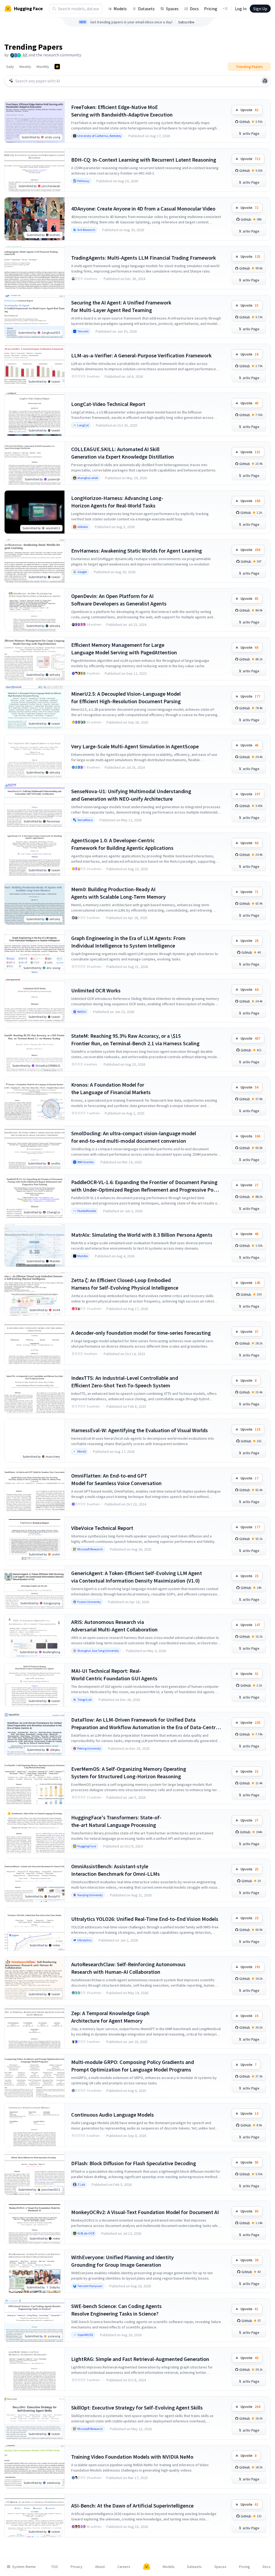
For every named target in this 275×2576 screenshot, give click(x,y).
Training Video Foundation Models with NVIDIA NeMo (132, 2457)
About (100, 2567)
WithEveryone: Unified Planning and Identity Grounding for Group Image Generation (122, 2261)
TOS (55, 2567)
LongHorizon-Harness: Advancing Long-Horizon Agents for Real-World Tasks (117, 502)
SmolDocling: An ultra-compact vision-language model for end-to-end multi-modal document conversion (134, 1137)
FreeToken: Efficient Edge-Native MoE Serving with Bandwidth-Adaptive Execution (122, 111)
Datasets (146, 9)
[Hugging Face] (147, 2567)
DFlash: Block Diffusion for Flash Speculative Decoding (134, 2163)
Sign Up (260, 9)
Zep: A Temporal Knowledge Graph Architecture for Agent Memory (110, 2017)
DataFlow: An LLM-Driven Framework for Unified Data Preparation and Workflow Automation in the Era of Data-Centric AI (145, 1724)
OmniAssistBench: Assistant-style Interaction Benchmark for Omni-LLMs (115, 1870)
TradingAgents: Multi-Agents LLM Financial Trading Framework (144, 258)
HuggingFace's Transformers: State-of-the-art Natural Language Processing (116, 1821)
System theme (24, 2567)
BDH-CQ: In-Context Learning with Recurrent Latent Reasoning (144, 160)
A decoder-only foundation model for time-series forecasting (141, 1333)
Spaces (172, 9)
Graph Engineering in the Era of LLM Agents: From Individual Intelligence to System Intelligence (128, 942)
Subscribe (186, 22)
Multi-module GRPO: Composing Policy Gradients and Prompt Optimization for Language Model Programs (133, 2066)
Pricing (211, 9)
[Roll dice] (265, 81)
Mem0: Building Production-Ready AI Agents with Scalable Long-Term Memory (118, 893)
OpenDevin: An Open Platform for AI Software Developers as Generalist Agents (119, 600)
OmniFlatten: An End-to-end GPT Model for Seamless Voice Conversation (116, 1479)
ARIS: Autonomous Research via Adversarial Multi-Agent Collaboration (114, 1626)
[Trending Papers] (57, 67)
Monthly (43, 67)
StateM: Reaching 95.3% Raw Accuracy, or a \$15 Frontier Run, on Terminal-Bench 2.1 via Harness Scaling (135, 1040)
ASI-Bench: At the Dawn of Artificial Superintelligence (132, 2506)
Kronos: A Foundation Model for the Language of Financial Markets (111, 1088)
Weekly (25, 67)
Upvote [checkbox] (249, 110)
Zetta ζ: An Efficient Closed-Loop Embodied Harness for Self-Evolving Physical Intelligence (125, 1284)
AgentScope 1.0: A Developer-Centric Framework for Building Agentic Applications (122, 844)
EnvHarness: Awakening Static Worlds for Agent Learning (137, 551)
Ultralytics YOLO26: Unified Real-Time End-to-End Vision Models (145, 1919)
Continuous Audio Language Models (113, 2115)
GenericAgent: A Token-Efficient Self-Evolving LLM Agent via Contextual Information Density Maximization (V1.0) (137, 1577)
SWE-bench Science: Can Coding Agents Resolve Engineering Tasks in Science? (116, 2310)
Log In (241, 9)
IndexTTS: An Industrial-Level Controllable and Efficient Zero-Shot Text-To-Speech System (125, 1382)
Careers (124, 2567)
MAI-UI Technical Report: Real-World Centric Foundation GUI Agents (114, 1675)
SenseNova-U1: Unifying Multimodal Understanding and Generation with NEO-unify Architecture (131, 795)
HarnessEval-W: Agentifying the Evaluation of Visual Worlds (140, 1430)
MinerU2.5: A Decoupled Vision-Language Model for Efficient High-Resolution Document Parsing (126, 697)
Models (120, 9)
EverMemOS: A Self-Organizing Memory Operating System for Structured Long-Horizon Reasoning (129, 1773)
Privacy (77, 2567)
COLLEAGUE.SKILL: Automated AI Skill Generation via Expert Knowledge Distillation (123, 453)
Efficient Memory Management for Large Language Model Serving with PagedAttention (124, 649)
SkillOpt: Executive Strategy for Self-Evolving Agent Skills (137, 2408)
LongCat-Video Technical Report (108, 404)
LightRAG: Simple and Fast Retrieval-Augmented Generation (140, 2359)
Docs (194, 9)
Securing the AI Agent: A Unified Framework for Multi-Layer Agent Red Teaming (121, 306)
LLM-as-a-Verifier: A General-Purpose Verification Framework (141, 355)
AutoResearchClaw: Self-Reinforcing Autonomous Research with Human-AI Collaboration (128, 1968)
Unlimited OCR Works (96, 990)
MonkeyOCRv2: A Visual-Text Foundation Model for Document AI (145, 2212)
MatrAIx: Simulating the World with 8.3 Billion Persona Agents (142, 1235)
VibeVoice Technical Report (102, 1528)
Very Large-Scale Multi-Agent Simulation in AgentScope (135, 746)
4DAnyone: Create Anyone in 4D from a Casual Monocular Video (143, 208)
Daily (10, 67)
